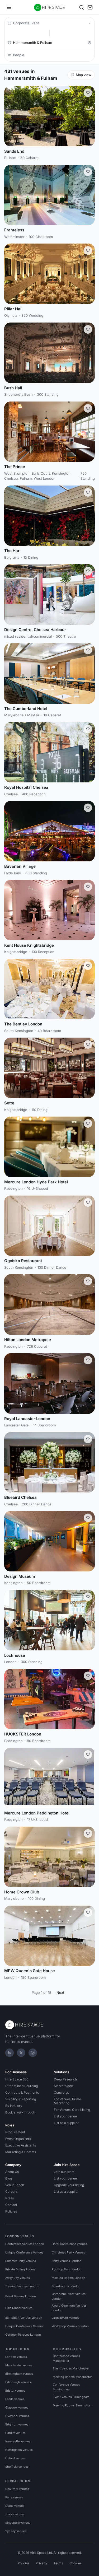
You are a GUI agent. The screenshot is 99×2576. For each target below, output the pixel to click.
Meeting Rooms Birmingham (73, 2405)
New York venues (17, 2489)
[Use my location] (89, 43)
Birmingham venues (19, 2374)
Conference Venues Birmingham (66, 2387)
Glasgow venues (17, 2407)
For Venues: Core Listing (72, 2110)
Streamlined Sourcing (22, 2086)
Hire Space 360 (17, 2079)
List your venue (65, 2116)
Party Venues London (67, 2261)
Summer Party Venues (21, 2261)
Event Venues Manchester (71, 2368)
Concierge (62, 2092)
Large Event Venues (65, 2318)
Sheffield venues (17, 2467)
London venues (16, 2357)
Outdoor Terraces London (23, 2335)
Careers (11, 2192)
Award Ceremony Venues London (69, 2308)
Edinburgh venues (18, 2382)
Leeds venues (15, 2399)
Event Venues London (21, 2296)
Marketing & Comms (21, 2152)
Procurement (15, 2132)
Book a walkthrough (20, 2112)
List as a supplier (66, 2123)
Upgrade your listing (69, 2185)
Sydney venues (16, 2531)
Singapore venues (18, 2523)
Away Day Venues (18, 2278)
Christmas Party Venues (68, 2252)
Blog (9, 2178)
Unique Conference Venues (24, 2252)
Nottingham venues (19, 2450)
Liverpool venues (17, 2416)
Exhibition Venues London (24, 2318)
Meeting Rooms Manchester (72, 2377)
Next (60, 1992)
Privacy (41, 2563)
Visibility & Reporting (21, 2099)
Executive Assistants (21, 2145)
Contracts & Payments (22, 2092)
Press (10, 2198)
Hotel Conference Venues (69, 2244)
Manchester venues (19, 2365)
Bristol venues (15, 2391)
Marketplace (63, 2086)
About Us (12, 2172)
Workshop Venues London (70, 2326)
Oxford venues (15, 2458)
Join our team (64, 2172)
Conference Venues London (25, 2244)
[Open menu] (9, 7)
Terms (58, 2563)
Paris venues (14, 2497)
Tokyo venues (15, 2514)
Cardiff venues (15, 2433)
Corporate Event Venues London (69, 2296)
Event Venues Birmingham (71, 2397)
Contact (11, 2205)
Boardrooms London (66, 2286)
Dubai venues (15, 2506)
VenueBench (15, 2185)
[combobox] (49, 43)
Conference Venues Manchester (66, 2358)
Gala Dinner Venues (19, 2308)
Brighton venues (17, 2424)
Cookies (76, 2563)
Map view (84, 75)
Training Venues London (22, 2286)
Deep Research (65, 2079)
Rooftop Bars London (67, 2269)
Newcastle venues (18, 2441)
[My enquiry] (90, 7)
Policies (11, 2211)
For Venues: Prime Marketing (67, 2101)
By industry (14, 2106)
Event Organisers (18, 2139)
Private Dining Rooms (20, 2269)
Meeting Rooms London (69, 2278)
